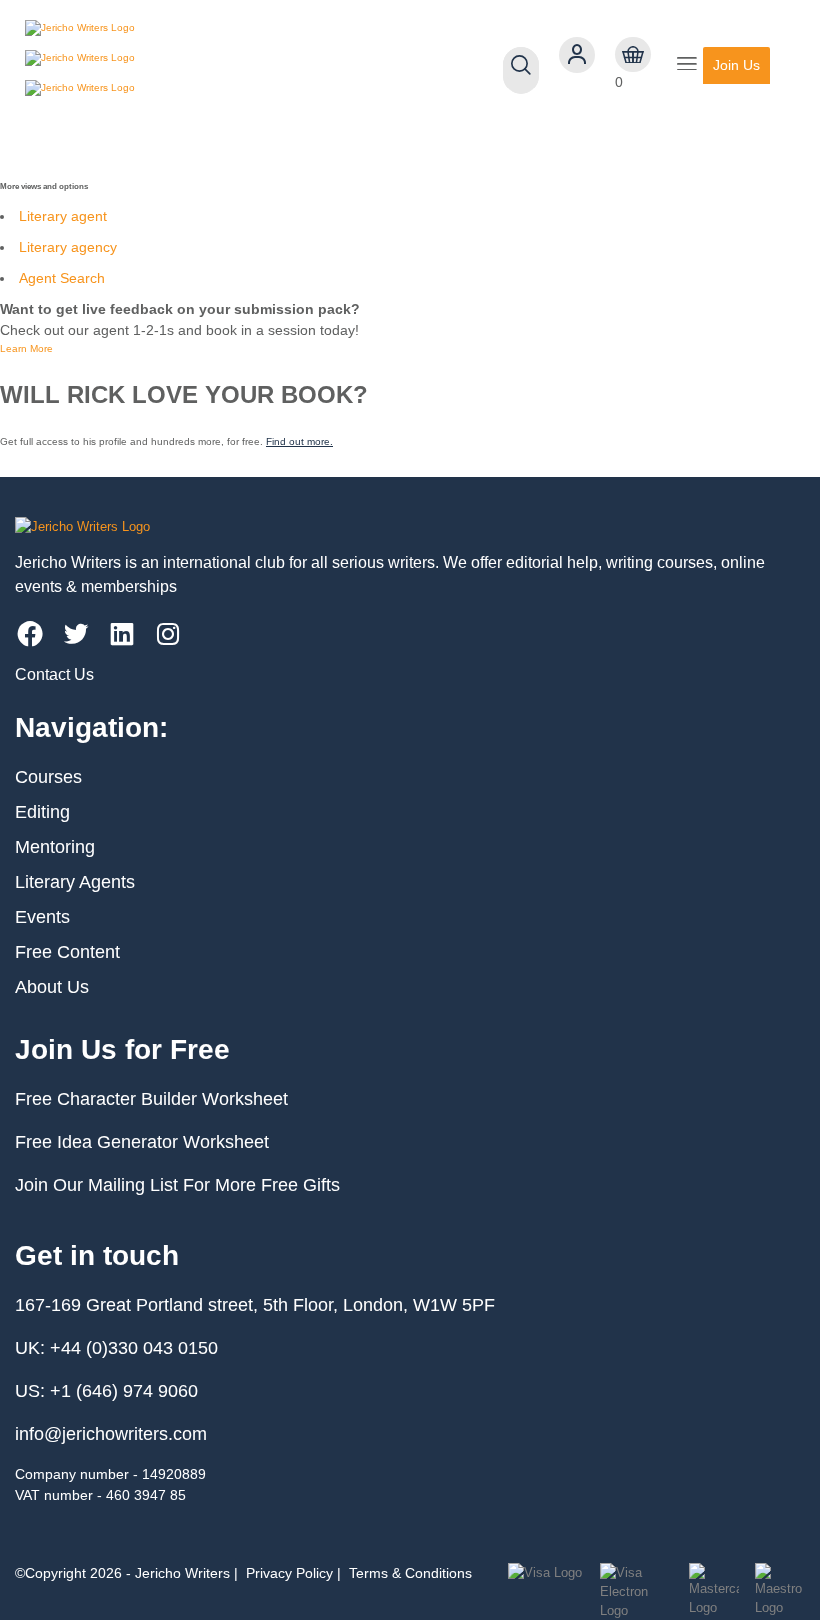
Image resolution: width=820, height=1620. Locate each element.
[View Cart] (633, 55)
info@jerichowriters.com (111, 1434)
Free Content (67, 952)
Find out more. (299, 441)
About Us (52, 987)
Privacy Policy (289, 1573)
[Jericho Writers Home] (140, 65)
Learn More (26, 348)
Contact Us (54, 674)
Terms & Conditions (410, 1573)
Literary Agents (75, 882)
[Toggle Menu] (687, 65)
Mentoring (55, 847)
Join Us (736, 65)
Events (42, 917)
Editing (42, 812)
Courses (48, 777)
